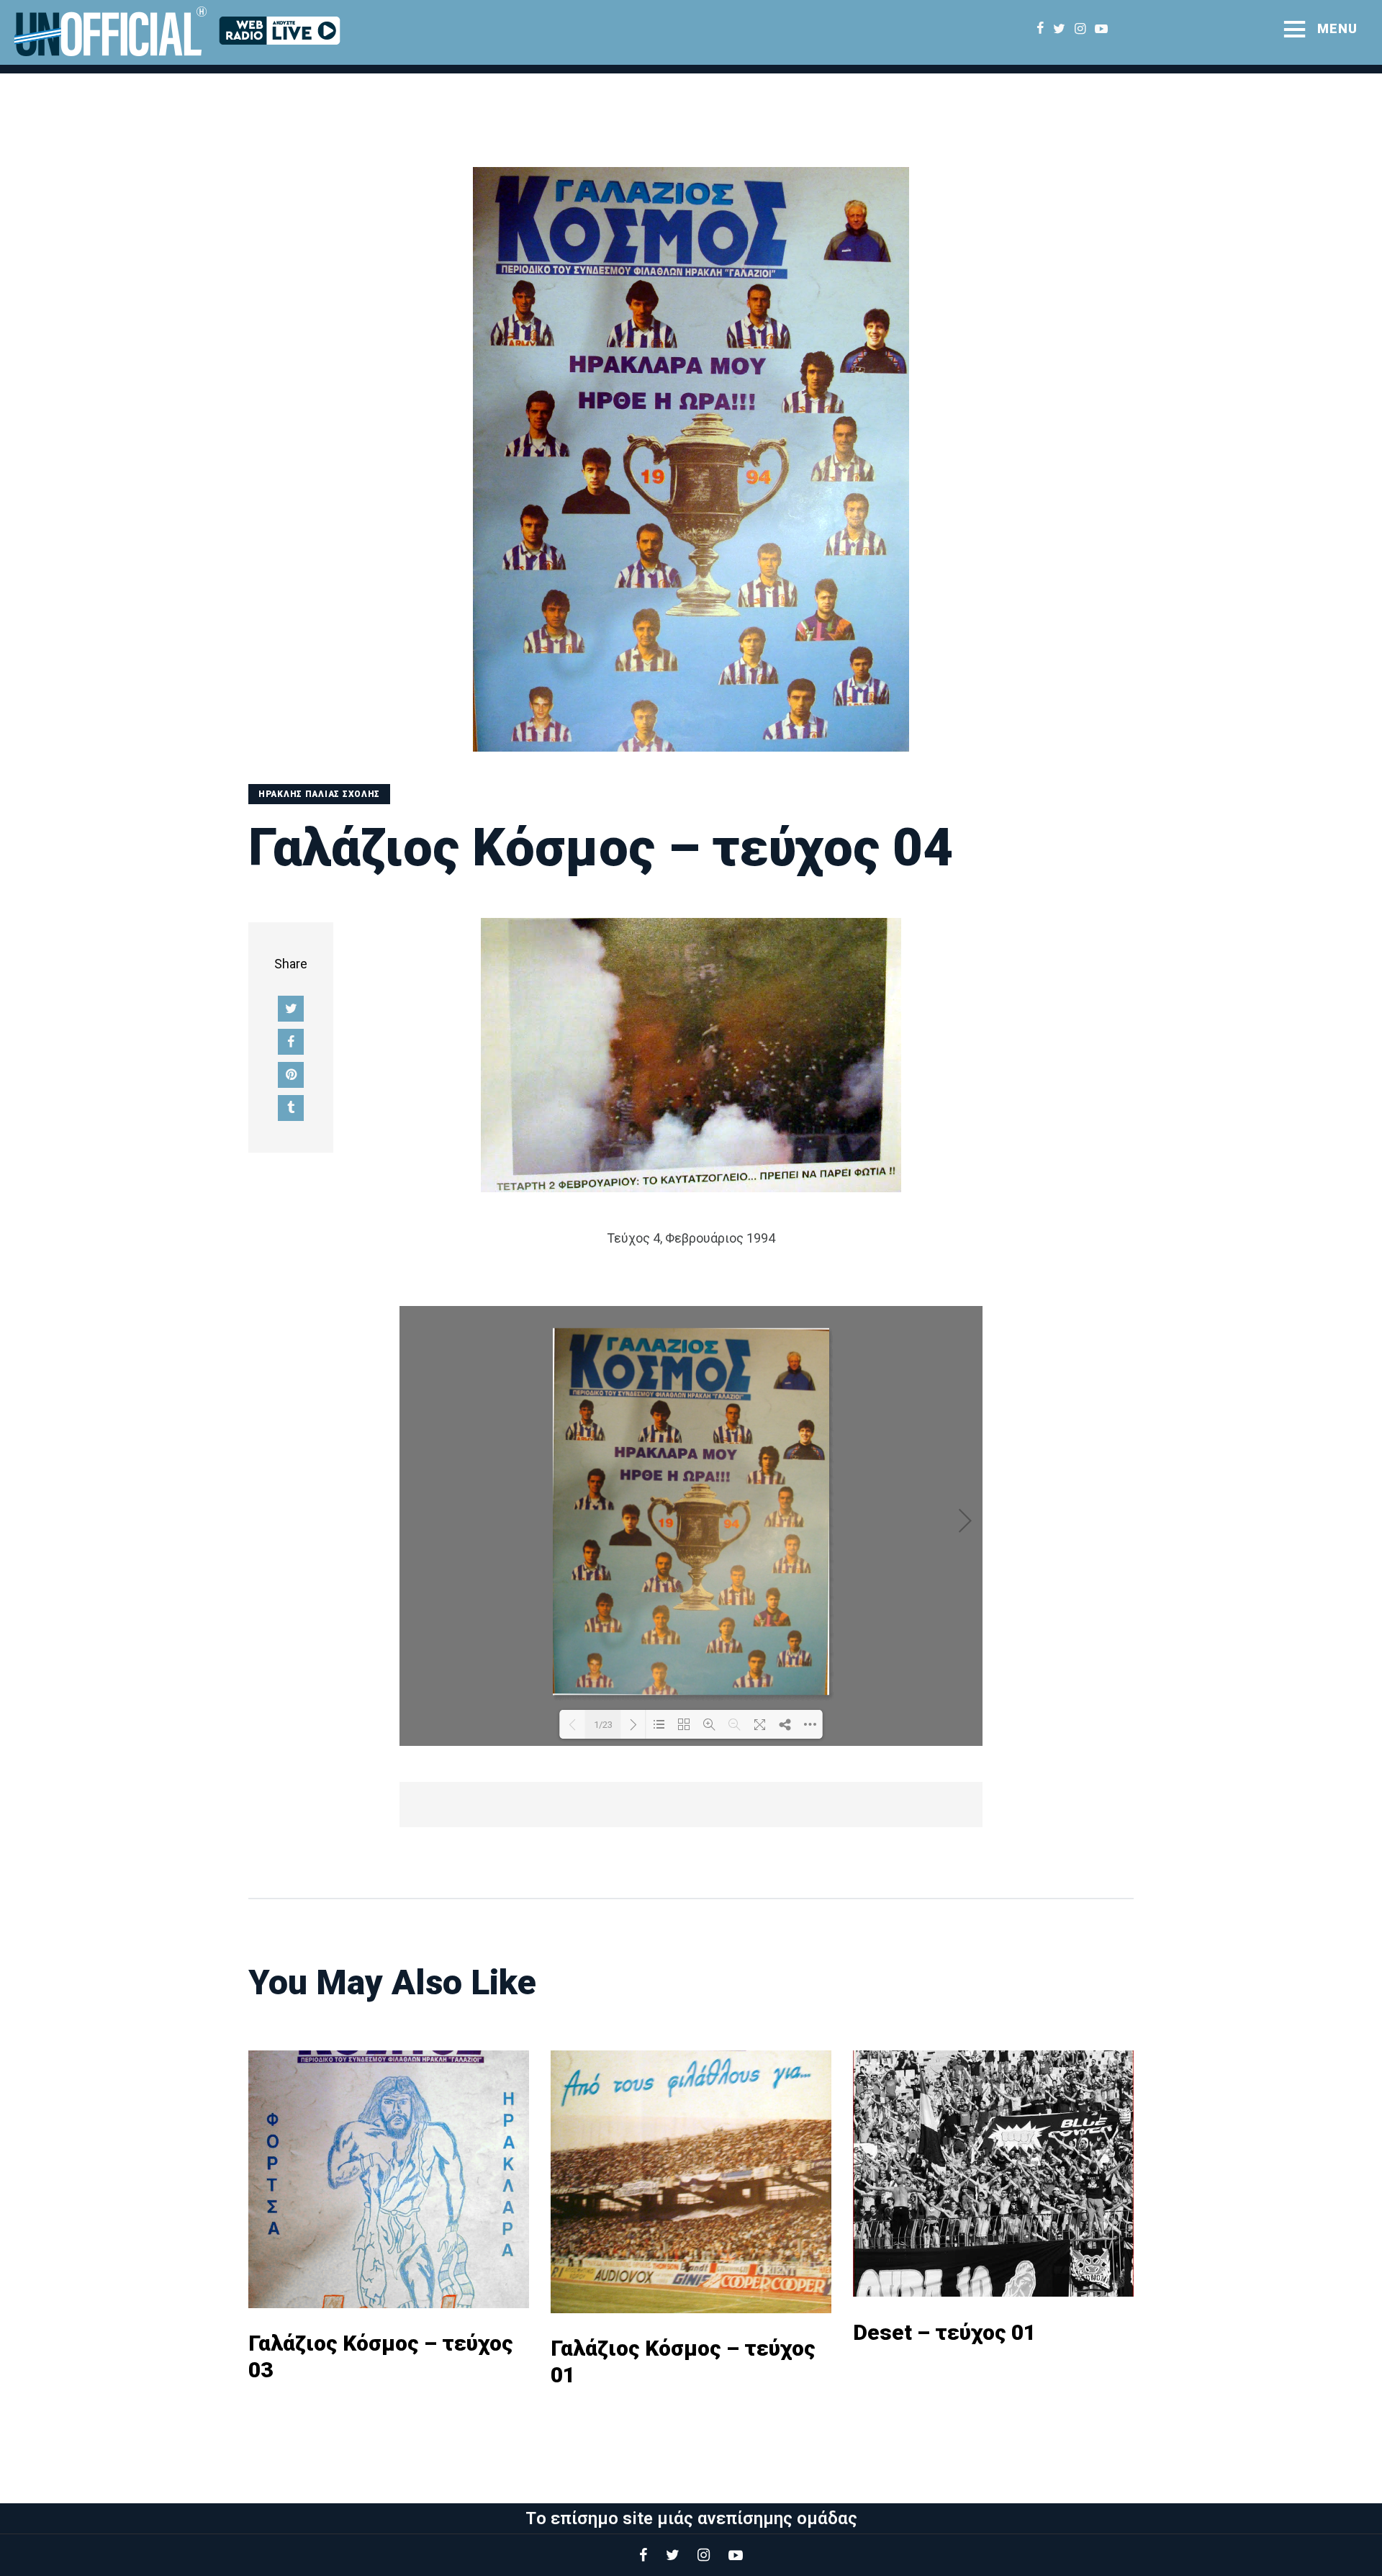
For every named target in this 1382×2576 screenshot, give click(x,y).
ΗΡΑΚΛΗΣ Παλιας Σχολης (319, 794)
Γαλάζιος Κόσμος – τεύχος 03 (381, 2356)
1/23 (603, 1725)
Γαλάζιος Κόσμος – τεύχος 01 (683, 2361)
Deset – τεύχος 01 (944, 2332)
